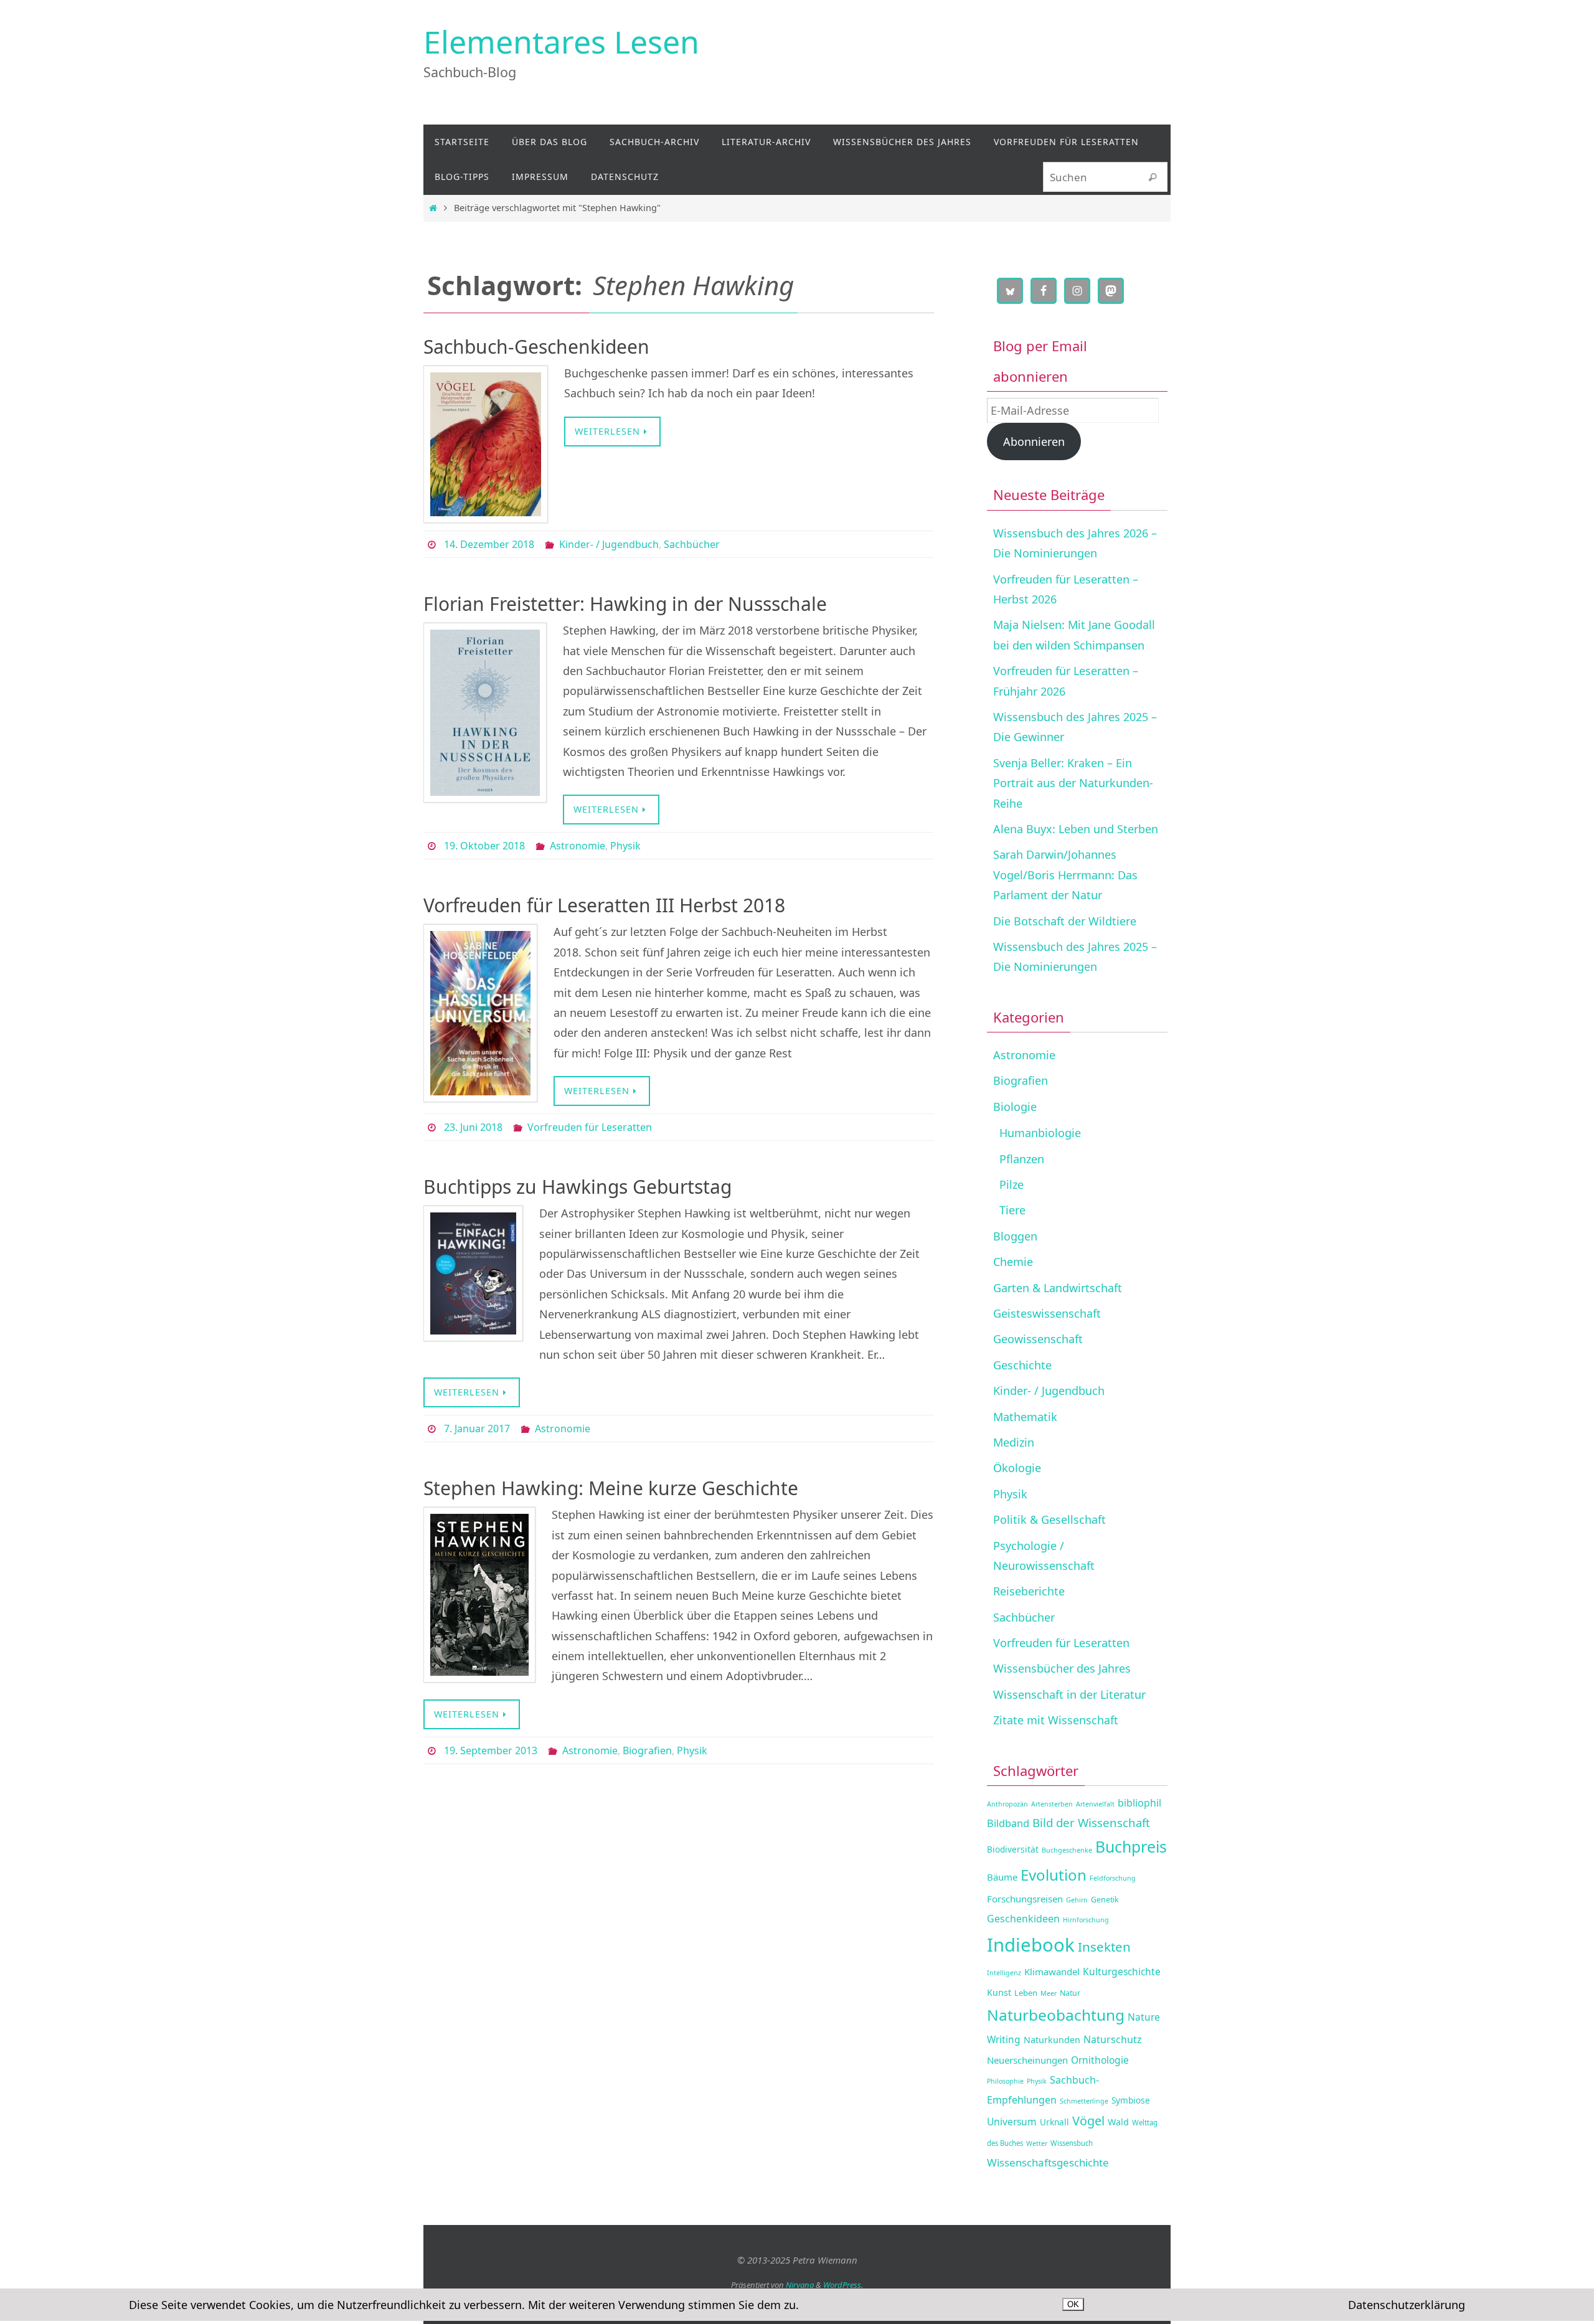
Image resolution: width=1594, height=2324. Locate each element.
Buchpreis (1131, 1847)
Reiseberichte (1029, 1591)
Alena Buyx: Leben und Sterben (1076, 829)
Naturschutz (1113, 2039)
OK (1073, 2304)
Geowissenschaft (1038, 1339)
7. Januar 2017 (477, 1429)
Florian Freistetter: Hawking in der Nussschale (625, 604)
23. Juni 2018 (473, 1127)
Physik (625, 846)
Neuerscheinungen (1027, 2060)
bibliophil (1139, 1803)
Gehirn (1077, 1900)
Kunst (999, 1992)
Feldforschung (1113, 1878)
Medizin (1014, 1442)
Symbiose (1131, 2100)
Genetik (1105, 1900)
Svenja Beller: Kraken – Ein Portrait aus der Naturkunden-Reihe (1073, 783)
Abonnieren (1034, 442)
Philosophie (1005, 2081)
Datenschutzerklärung (1407, 2305)
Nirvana (800, 2285)
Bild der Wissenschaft (1091, 1822)
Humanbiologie (1040, 1133)
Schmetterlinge (1084, 2101)
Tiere (1012, 1210)
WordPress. (843, 2285)
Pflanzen (1022, 1159)
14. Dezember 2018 (489, 544)
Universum (1012, 2122)
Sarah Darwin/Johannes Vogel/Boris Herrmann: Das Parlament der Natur (1065, 875)
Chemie (1013, 1262)
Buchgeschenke (1067, 1850)
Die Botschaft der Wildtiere (1065, 921)
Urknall (1054, 2122)
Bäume (1002, 1877)
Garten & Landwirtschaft (1058, 1288)
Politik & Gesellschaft (1049, 1519)
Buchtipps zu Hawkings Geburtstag (578, 1187)
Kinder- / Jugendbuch (609, 544)
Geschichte (1022, 1365)
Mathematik (1025, 1417)
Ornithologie (1100, 2060)
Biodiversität (1013, 1849)
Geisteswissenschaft (1047, 1313)
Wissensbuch (1072, 2143)
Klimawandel (1052, 1972)
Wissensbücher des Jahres (1062, 1668)
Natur (1070, 1993)
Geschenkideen (1023, 1919)
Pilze (1012, 1184)
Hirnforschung (1086, 1920)
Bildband (1008, 1823)
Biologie (1015, 1107)
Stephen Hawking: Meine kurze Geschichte (611, 1488)
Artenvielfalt (1095, 1804)
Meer (1049, 1993)
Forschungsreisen (1025, 1899)
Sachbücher (692, 544)
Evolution (1054, 1875)
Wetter (1037, 2143)
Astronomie (578, 846)
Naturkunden (1052, 2040)
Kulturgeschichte (1122, 1972)
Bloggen (1015, 1236)
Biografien (647, 1750)
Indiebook (1031, 1945)
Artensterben (1052, 1804)
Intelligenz (1004, 1973)
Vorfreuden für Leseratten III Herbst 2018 (604, 905)
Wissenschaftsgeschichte (1048, 2162)
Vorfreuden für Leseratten (590, 1127)
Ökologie (1017, 1468)
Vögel (1088, 2121)
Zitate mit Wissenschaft (1056, 1720)
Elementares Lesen (561, 42)
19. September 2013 (491, 1750)
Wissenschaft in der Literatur (1069, 1694)
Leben (1026, 1993)
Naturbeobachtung (1056, 2015)
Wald (1118, 2122)
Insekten (1104, 1947)
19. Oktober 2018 (484, 846)
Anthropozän (1007, 1804)
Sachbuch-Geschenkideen (536, 347)
